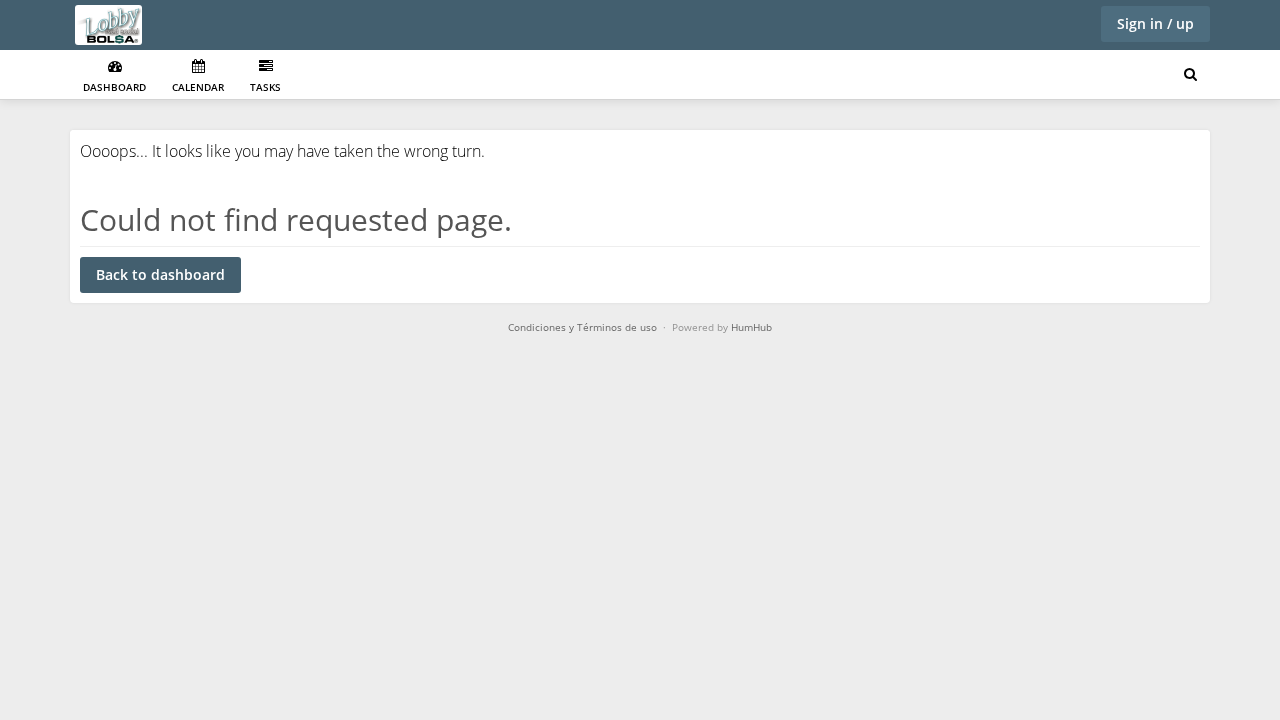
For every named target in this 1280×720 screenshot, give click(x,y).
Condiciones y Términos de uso (582, 327)
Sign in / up (1155, 23)
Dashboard (114, 87)
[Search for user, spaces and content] (1190, 75)
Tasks (265, 87)
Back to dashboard (160, 274)
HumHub (751, 327)
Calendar (198, 87)
